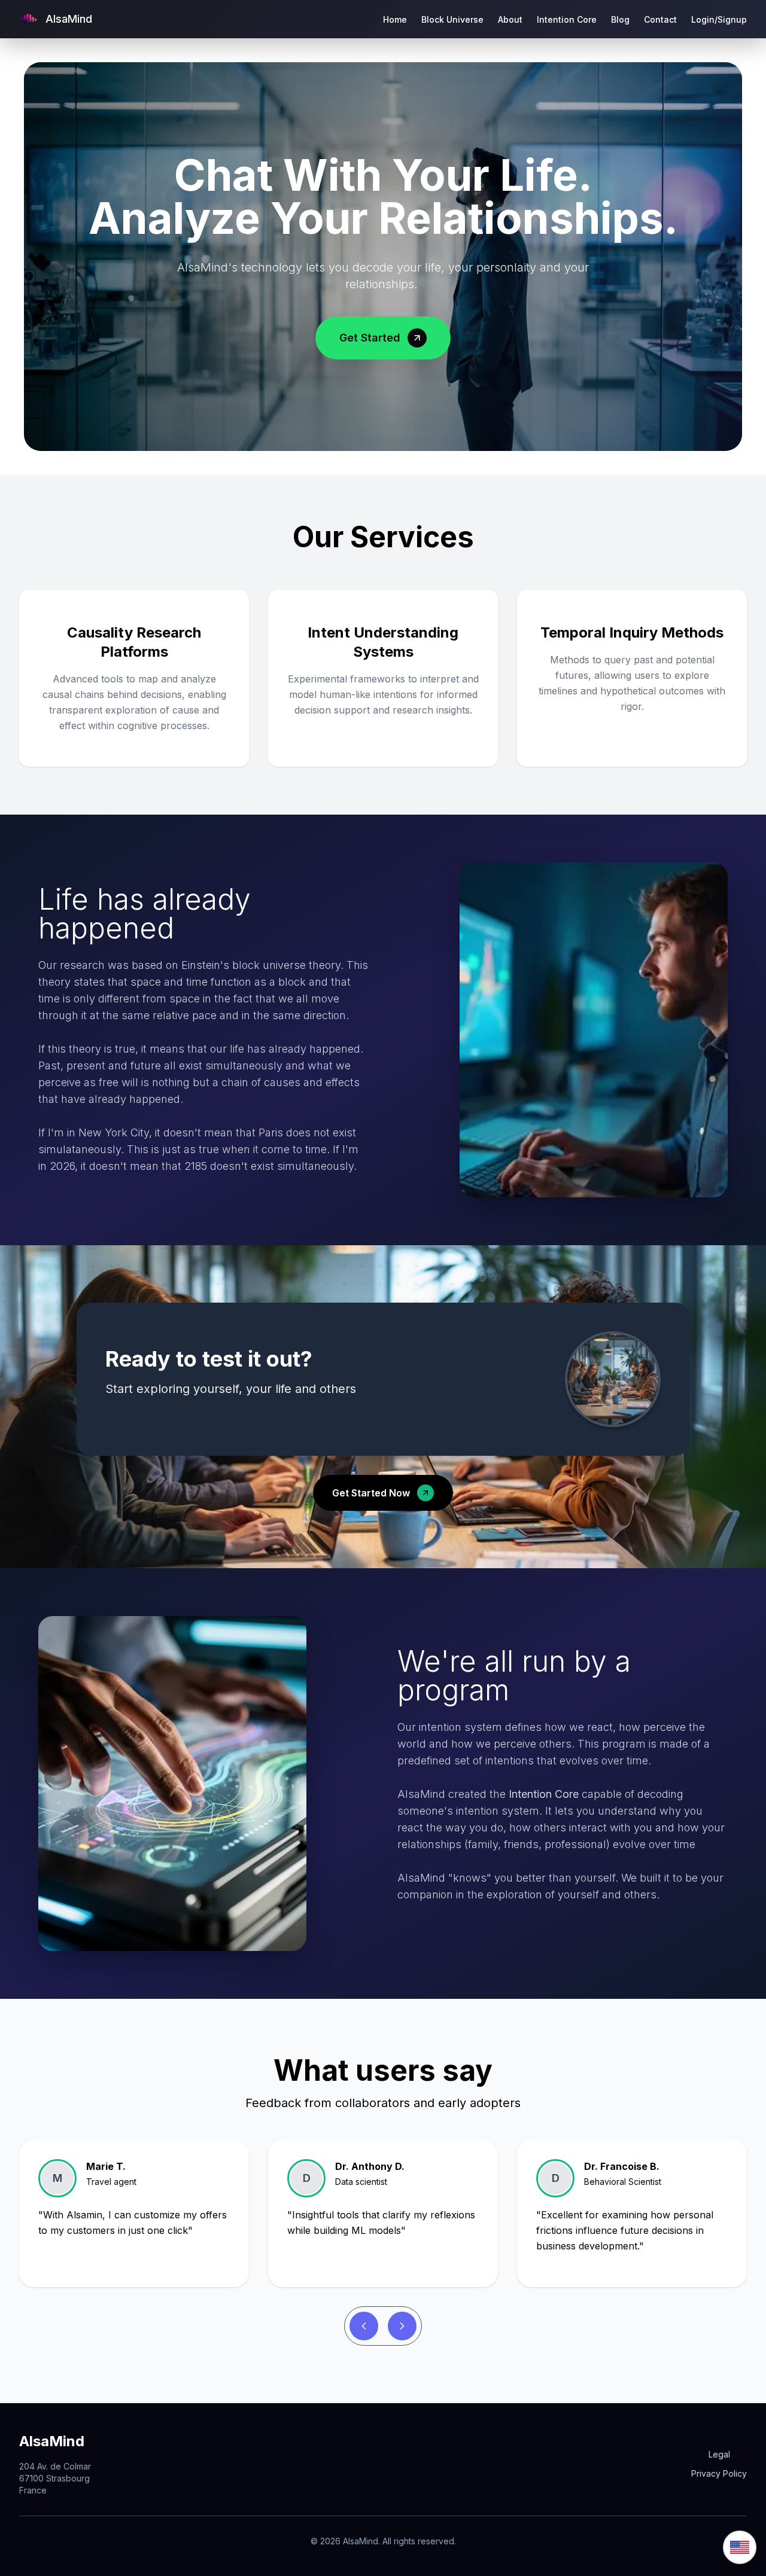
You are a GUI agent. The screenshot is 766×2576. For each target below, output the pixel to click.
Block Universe (452, 19)
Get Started (370, 338)
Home (395, 19)
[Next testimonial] (402, 2326)
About (510, 19)
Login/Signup (719, 19)
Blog (620, 19)
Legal (719, 2454)
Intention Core (567, 19)
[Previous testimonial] (364, 2326)
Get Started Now (371, 1493)
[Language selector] (740, 2547)
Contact (660, 19)
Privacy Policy (719, 2473)
